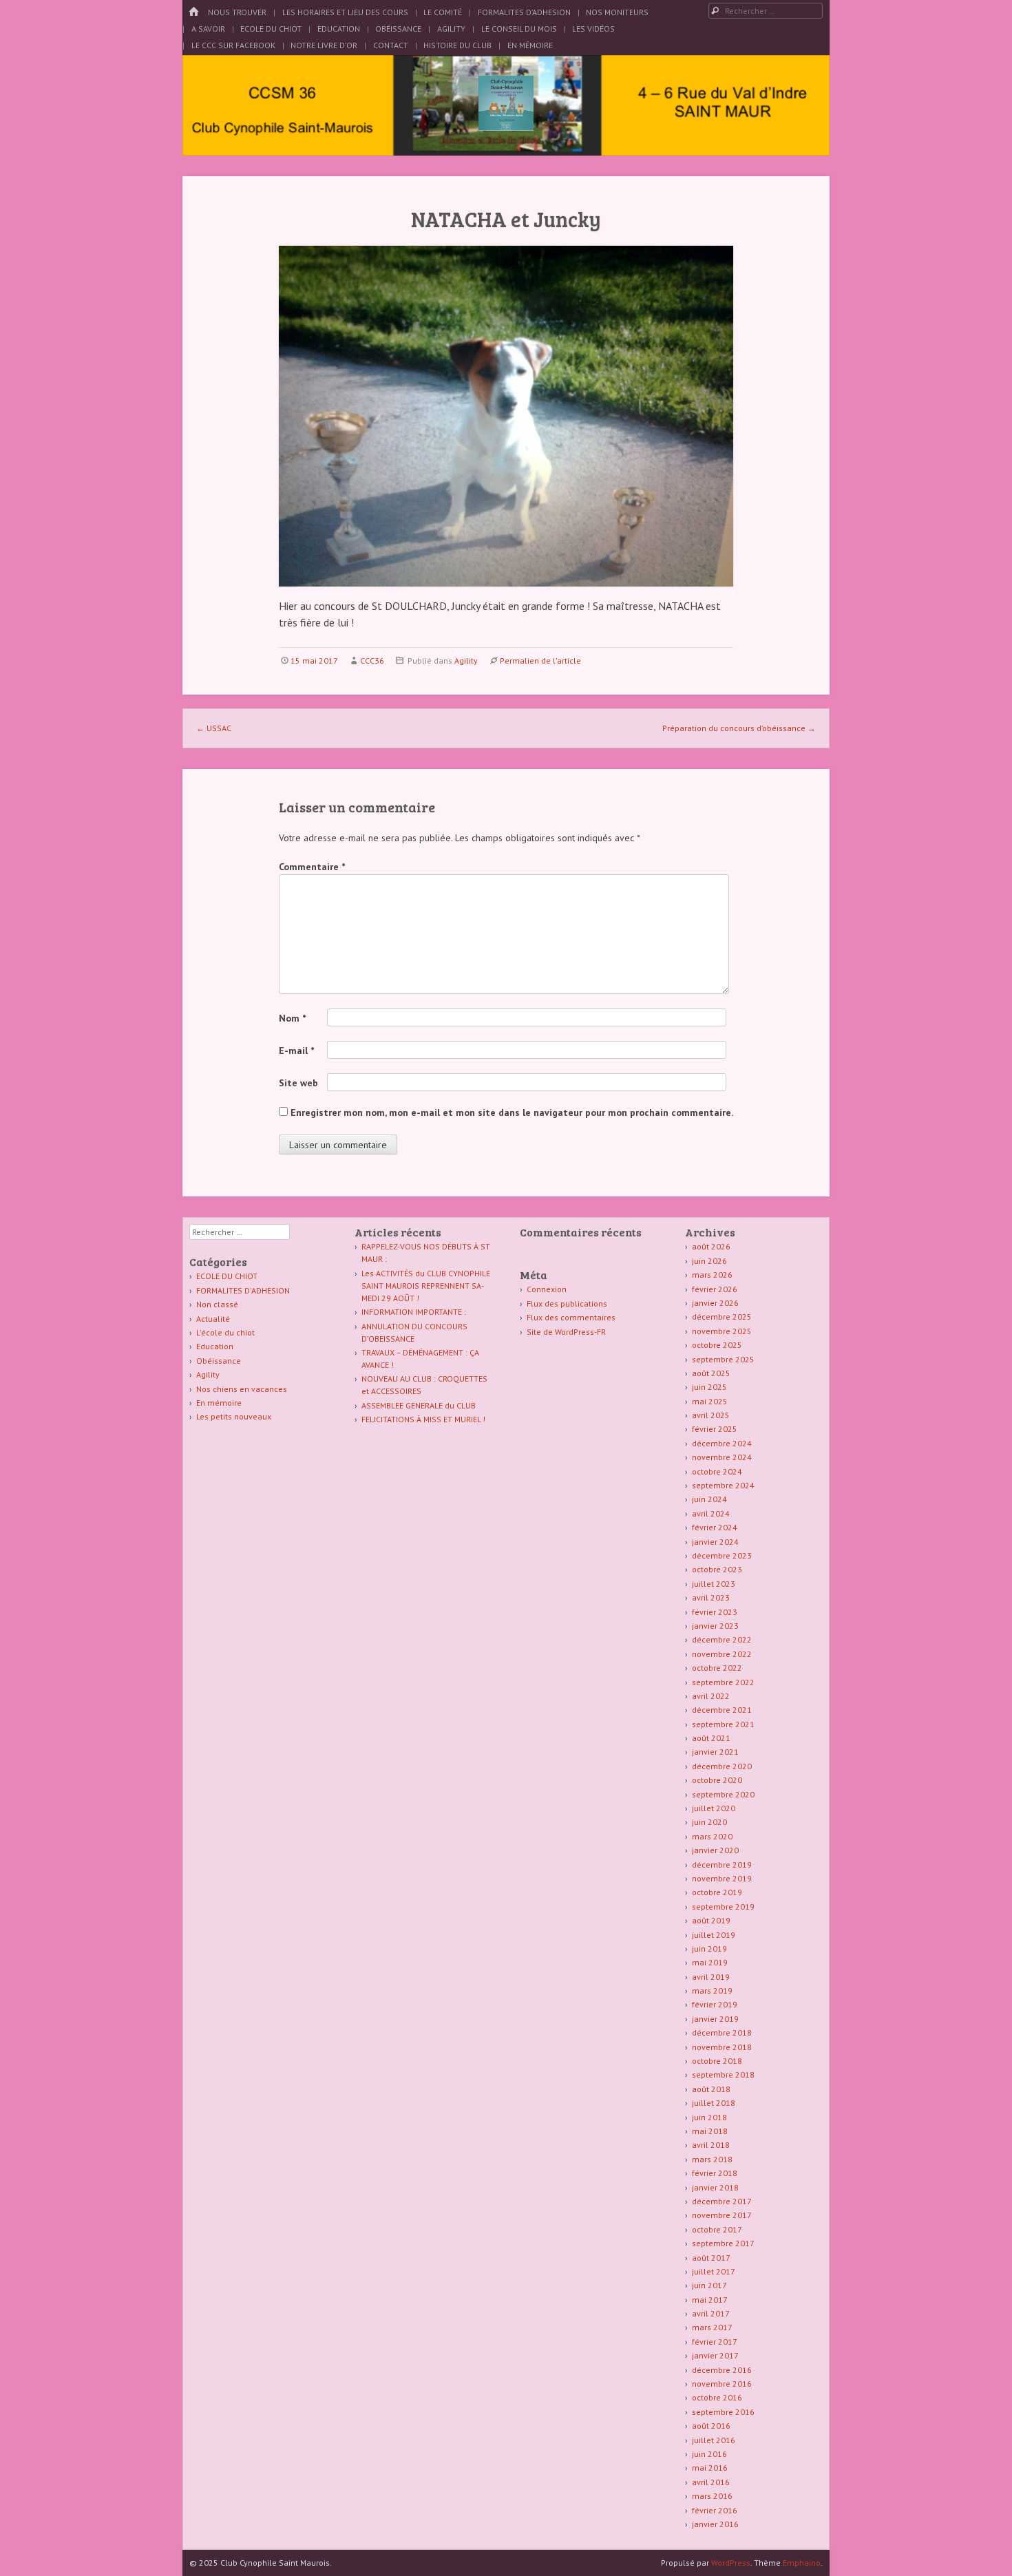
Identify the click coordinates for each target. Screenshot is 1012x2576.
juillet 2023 (714, 1584)
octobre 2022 (717, 1668)
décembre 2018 (722, 2033)
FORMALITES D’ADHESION (524, 12)
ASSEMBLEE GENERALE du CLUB (419, 1405)
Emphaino (802, 2563)
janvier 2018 (715, 2187)
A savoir (208, 29)
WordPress (731, 2563)
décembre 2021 (722, 1710)
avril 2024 (711, 1513)
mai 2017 (710, 2300)
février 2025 (715, 1429)
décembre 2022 (722, 1639)
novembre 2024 (722, 1457)
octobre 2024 (717, 1471)
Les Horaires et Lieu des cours (345, 12)
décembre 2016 (722, 2370)
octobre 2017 (717, 2229)
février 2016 (715, 2510)
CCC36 (372, 661)
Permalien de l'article (540, 661)
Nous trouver (237, 12)
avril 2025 (711, 1415)
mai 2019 (710, 1962)
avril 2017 (711, 2313)
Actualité (213, 1319)
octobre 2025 (717, 1345)
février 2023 (715, 1612)
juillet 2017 (714, 2271)
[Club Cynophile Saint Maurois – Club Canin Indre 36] (506, 127)
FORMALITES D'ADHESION (243, 1290)
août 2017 (711, 2258)
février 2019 (715, 2004)
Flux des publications (567, 1303)
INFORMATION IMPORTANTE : (414, 1312)
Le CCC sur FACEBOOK (233, 45)
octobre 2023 (717, 1569)
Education (339, 29)
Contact (391, 45)
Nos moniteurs (617, 12)
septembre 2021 (723, 1724)
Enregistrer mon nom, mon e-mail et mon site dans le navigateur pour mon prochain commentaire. (512, 1112)
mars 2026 (712, 1275)
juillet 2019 (714, 1935)
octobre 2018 (717, 2061)
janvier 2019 (715, 2019)
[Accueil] (193, 12)
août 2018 (711, 2089)
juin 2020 (709, 1822)
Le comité (443, 12)
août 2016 (711, 2426)
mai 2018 (710, 2131)
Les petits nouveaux (234, 1416)
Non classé (217, 1304)
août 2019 (711, 1920)
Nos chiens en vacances (242, 1389)
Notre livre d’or (324, 45)
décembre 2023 (722, 1555)
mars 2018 (712, 2159)
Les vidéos (593, 29)
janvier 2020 (715, 1850)
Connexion (547, 1289)
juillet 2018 (714, 2103)
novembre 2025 (722, 1331)
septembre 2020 (723, 1794)
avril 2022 (711, 1696)
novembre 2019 (722, 1878)
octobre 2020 (717, 1780)
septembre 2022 (723, 1682)
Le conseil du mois (519, 29)
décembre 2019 (722, 1865)
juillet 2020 (714, 1808)
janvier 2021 (715, 1752)
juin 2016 (709, 2454)
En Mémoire (530, 45)
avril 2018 (711, 2145)
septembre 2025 (723, 1359)
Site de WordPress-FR (566, 1332)
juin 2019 (709, 1949)
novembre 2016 (722, 2384)
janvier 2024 (715, 1542)
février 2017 (715, 2342)
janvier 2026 (715, 1303)
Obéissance (398, 29)
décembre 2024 (722, 1443)
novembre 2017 (722, 2215)
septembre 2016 (723, 2412)
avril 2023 (711, 1597)
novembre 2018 (722, 2047)
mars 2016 (712, 2496)
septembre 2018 (723, 2074)
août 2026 (711, 1246)
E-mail (296, 1051)
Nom (292, 1018)
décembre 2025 (722, 1317)
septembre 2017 (723, 2243)
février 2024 (715, 1527)
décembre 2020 (722, 1766)
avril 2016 (711, 2482)
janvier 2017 (715, 2355)
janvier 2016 (715, 2524)
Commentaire (312, 867)
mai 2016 (710, 2468)
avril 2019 (711, 1977)
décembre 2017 (722, 2201)
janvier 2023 (715, 1626)
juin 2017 (709, 2285)
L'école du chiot (225, 1332)
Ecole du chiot (271, 29)
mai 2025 (710, 1401)
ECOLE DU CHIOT (227, 1276)
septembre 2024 (723, 1485)
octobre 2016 (717, 2397)
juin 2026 (709, 1261)
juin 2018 (709, 2117)
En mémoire (219, 1403)
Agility (451, 29)
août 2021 (711, 1738)
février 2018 (715, 2173)
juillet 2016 (714, 2440)
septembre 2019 (723, 1907)
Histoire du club (457, 45)
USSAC (214, 728)
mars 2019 (712, 1991)
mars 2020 (712, 1836)
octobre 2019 (717, 1892)
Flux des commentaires (571, 1317)
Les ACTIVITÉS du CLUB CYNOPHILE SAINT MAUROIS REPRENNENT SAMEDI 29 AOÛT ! (426, 1286)
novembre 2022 (722, 1654)
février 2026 (715, 1289)
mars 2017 (712, 2327)
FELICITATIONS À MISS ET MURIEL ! (423, 1419)
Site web (298, 1083)
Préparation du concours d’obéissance (739, 728)
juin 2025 (709, 1387)
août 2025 (711, 1373)
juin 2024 (709, 1499)
